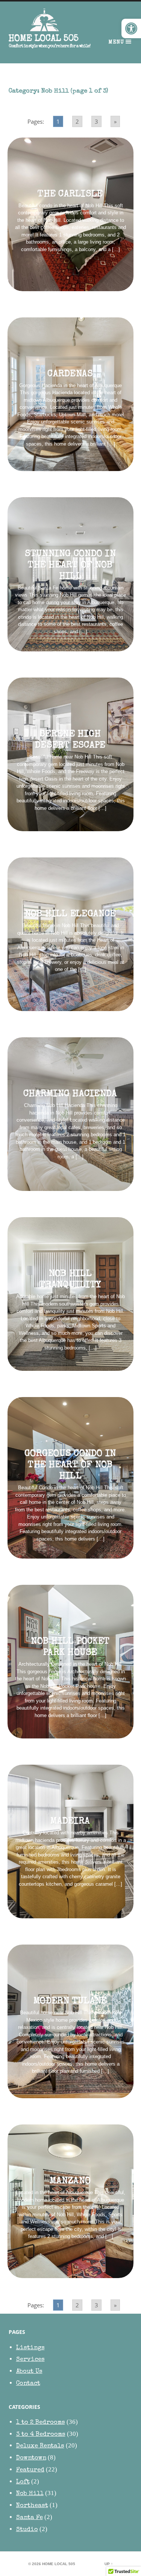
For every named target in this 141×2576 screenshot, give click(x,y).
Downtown (31, 2458)
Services (30, 2360)
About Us (29, 2372)
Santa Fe (30, 2518)
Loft (23, 2482)
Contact (28, 2384)
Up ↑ (109, 2564)
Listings (30, 2348)
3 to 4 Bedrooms (41, 2435)
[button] (131, 28)
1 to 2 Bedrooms (41, 2423)
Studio (27, 2530)
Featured (30, 2470)
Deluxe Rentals (40, 2446)
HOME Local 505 (44, 39)
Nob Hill (30, 2494)
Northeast (32, 2506)
